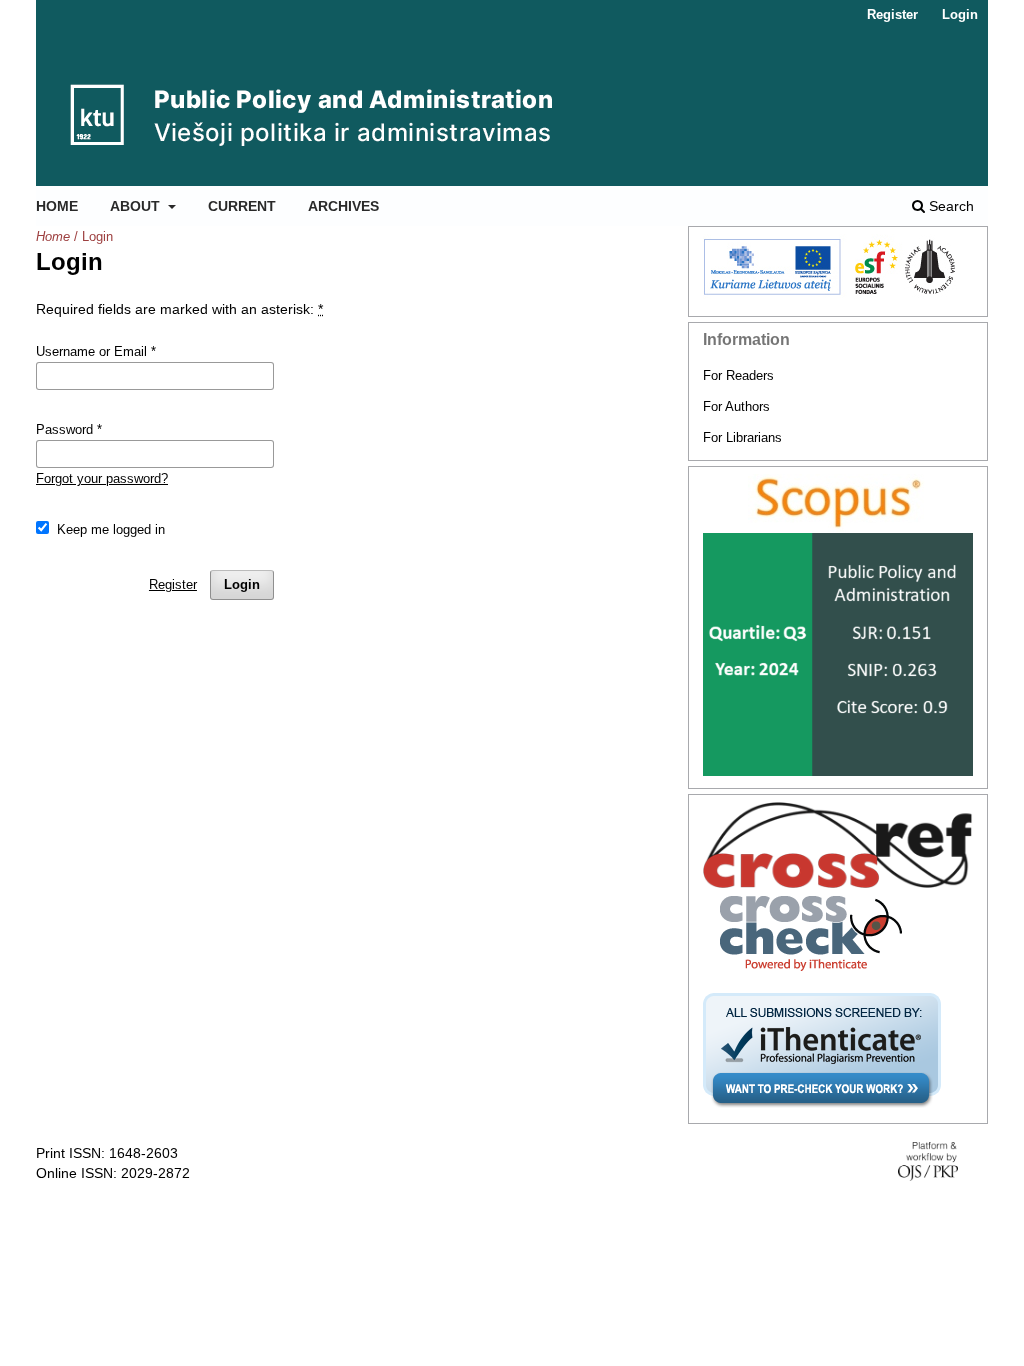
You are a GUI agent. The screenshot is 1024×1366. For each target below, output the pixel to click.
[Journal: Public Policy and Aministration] (838, 503)
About (137, 206)
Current (242, 206)
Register (892, 14)
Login (960, 14)
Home (57, 206)
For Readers (738, 375)
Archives (343, 206)
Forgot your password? (102, 478)
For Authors (736, 406)
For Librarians (742, 437)
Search (949, 206)
